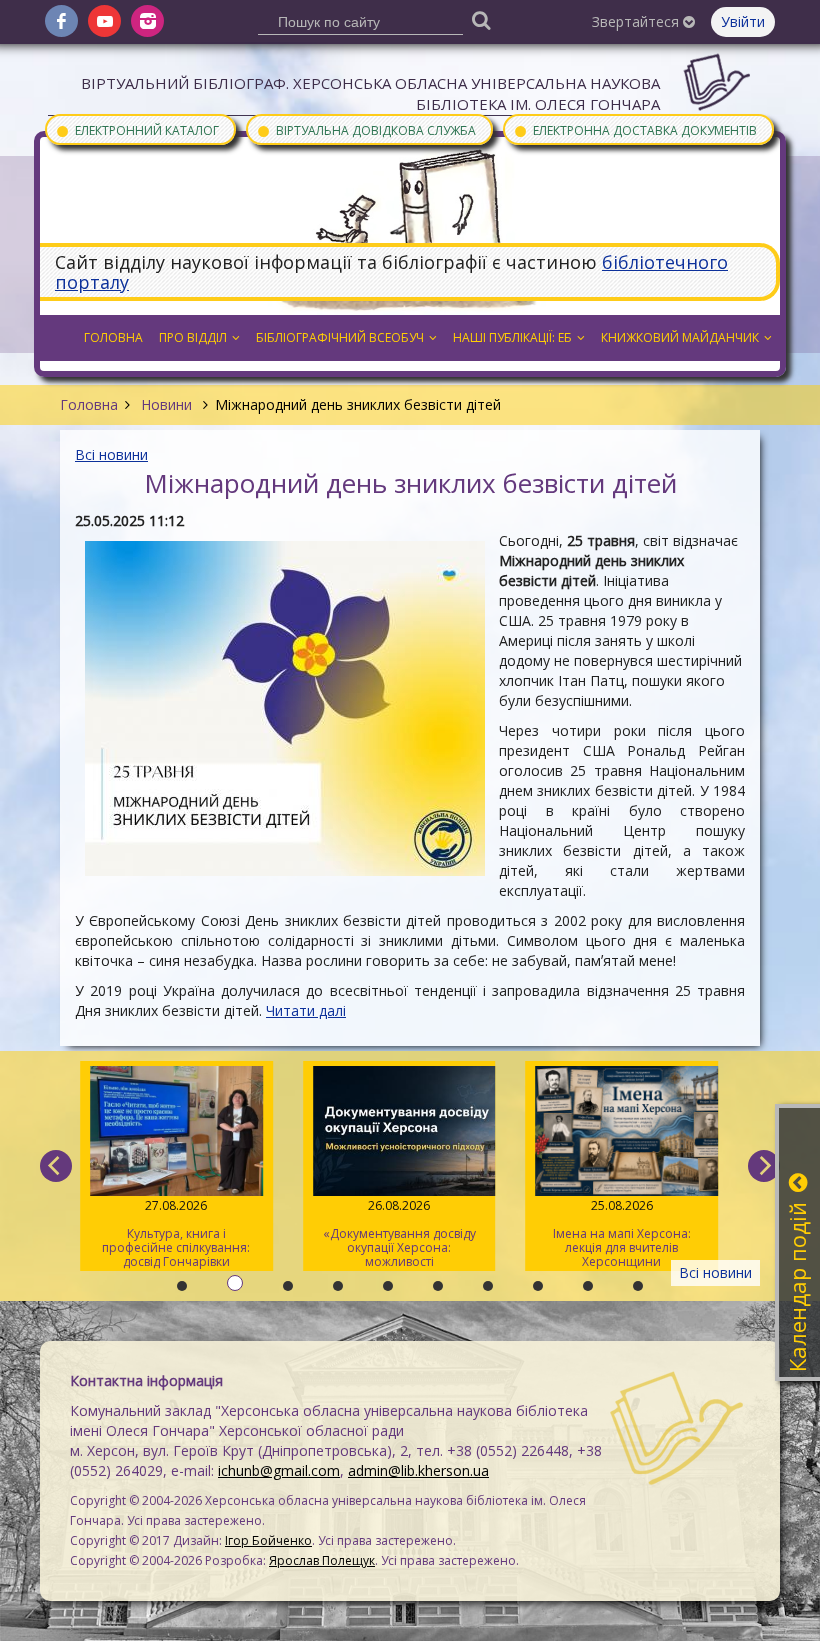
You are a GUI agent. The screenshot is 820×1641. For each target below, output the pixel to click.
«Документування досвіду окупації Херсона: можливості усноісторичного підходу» (399, 1234)
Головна (89, 404)
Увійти (743, 21)
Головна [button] (113, 337)
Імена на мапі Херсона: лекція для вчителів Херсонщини (622, 1233)
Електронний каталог (137, 129)
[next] (764, 1166)
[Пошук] (482, 19)
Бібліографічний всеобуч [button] (340, 337)
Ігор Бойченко (268, 1540)
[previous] (56, 1166)
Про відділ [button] (193, 337)
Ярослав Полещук (322, 1560)
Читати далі (306, 1010)
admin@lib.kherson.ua (418, 1470)
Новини (166, 404)
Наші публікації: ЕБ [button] (512, 337)
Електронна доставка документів (635, 129)
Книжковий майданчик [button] (680, 337)
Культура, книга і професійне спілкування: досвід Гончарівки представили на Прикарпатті (176, 1234)
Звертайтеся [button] (637, 21)
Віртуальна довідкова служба (366, 129)
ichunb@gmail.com (279, 1470)
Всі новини (111, 454)
